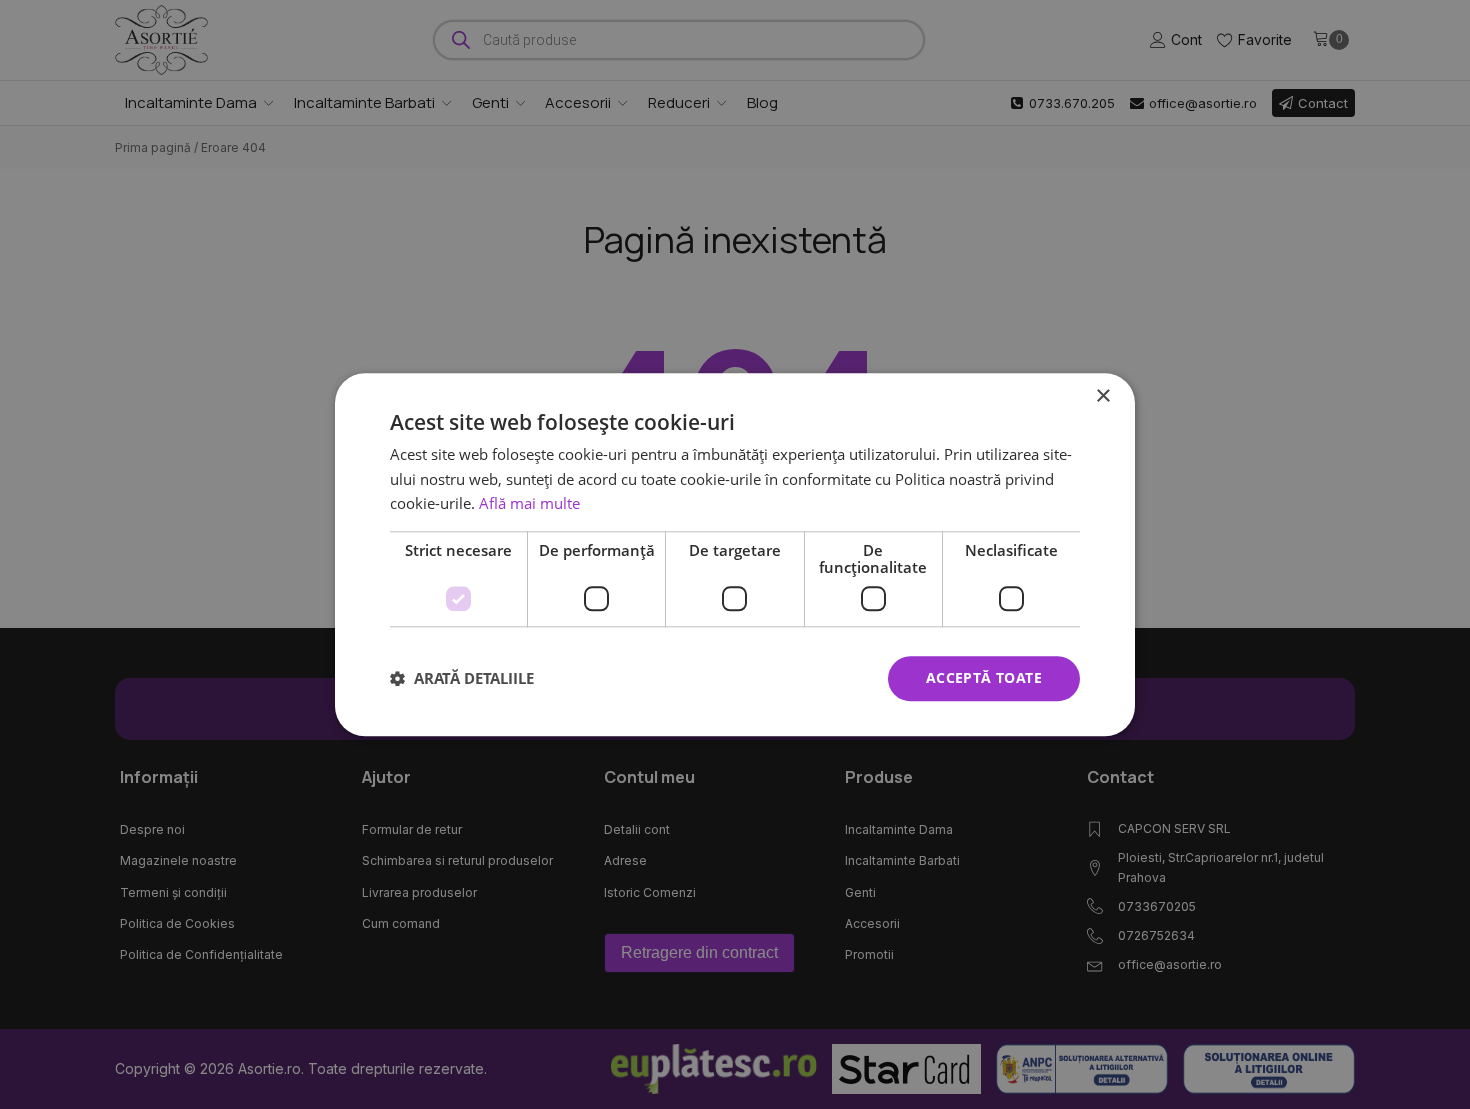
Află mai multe (529, 504)
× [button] (1102, 396)
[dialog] (735, 554)
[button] (462, 679)
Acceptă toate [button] (984, 677)
